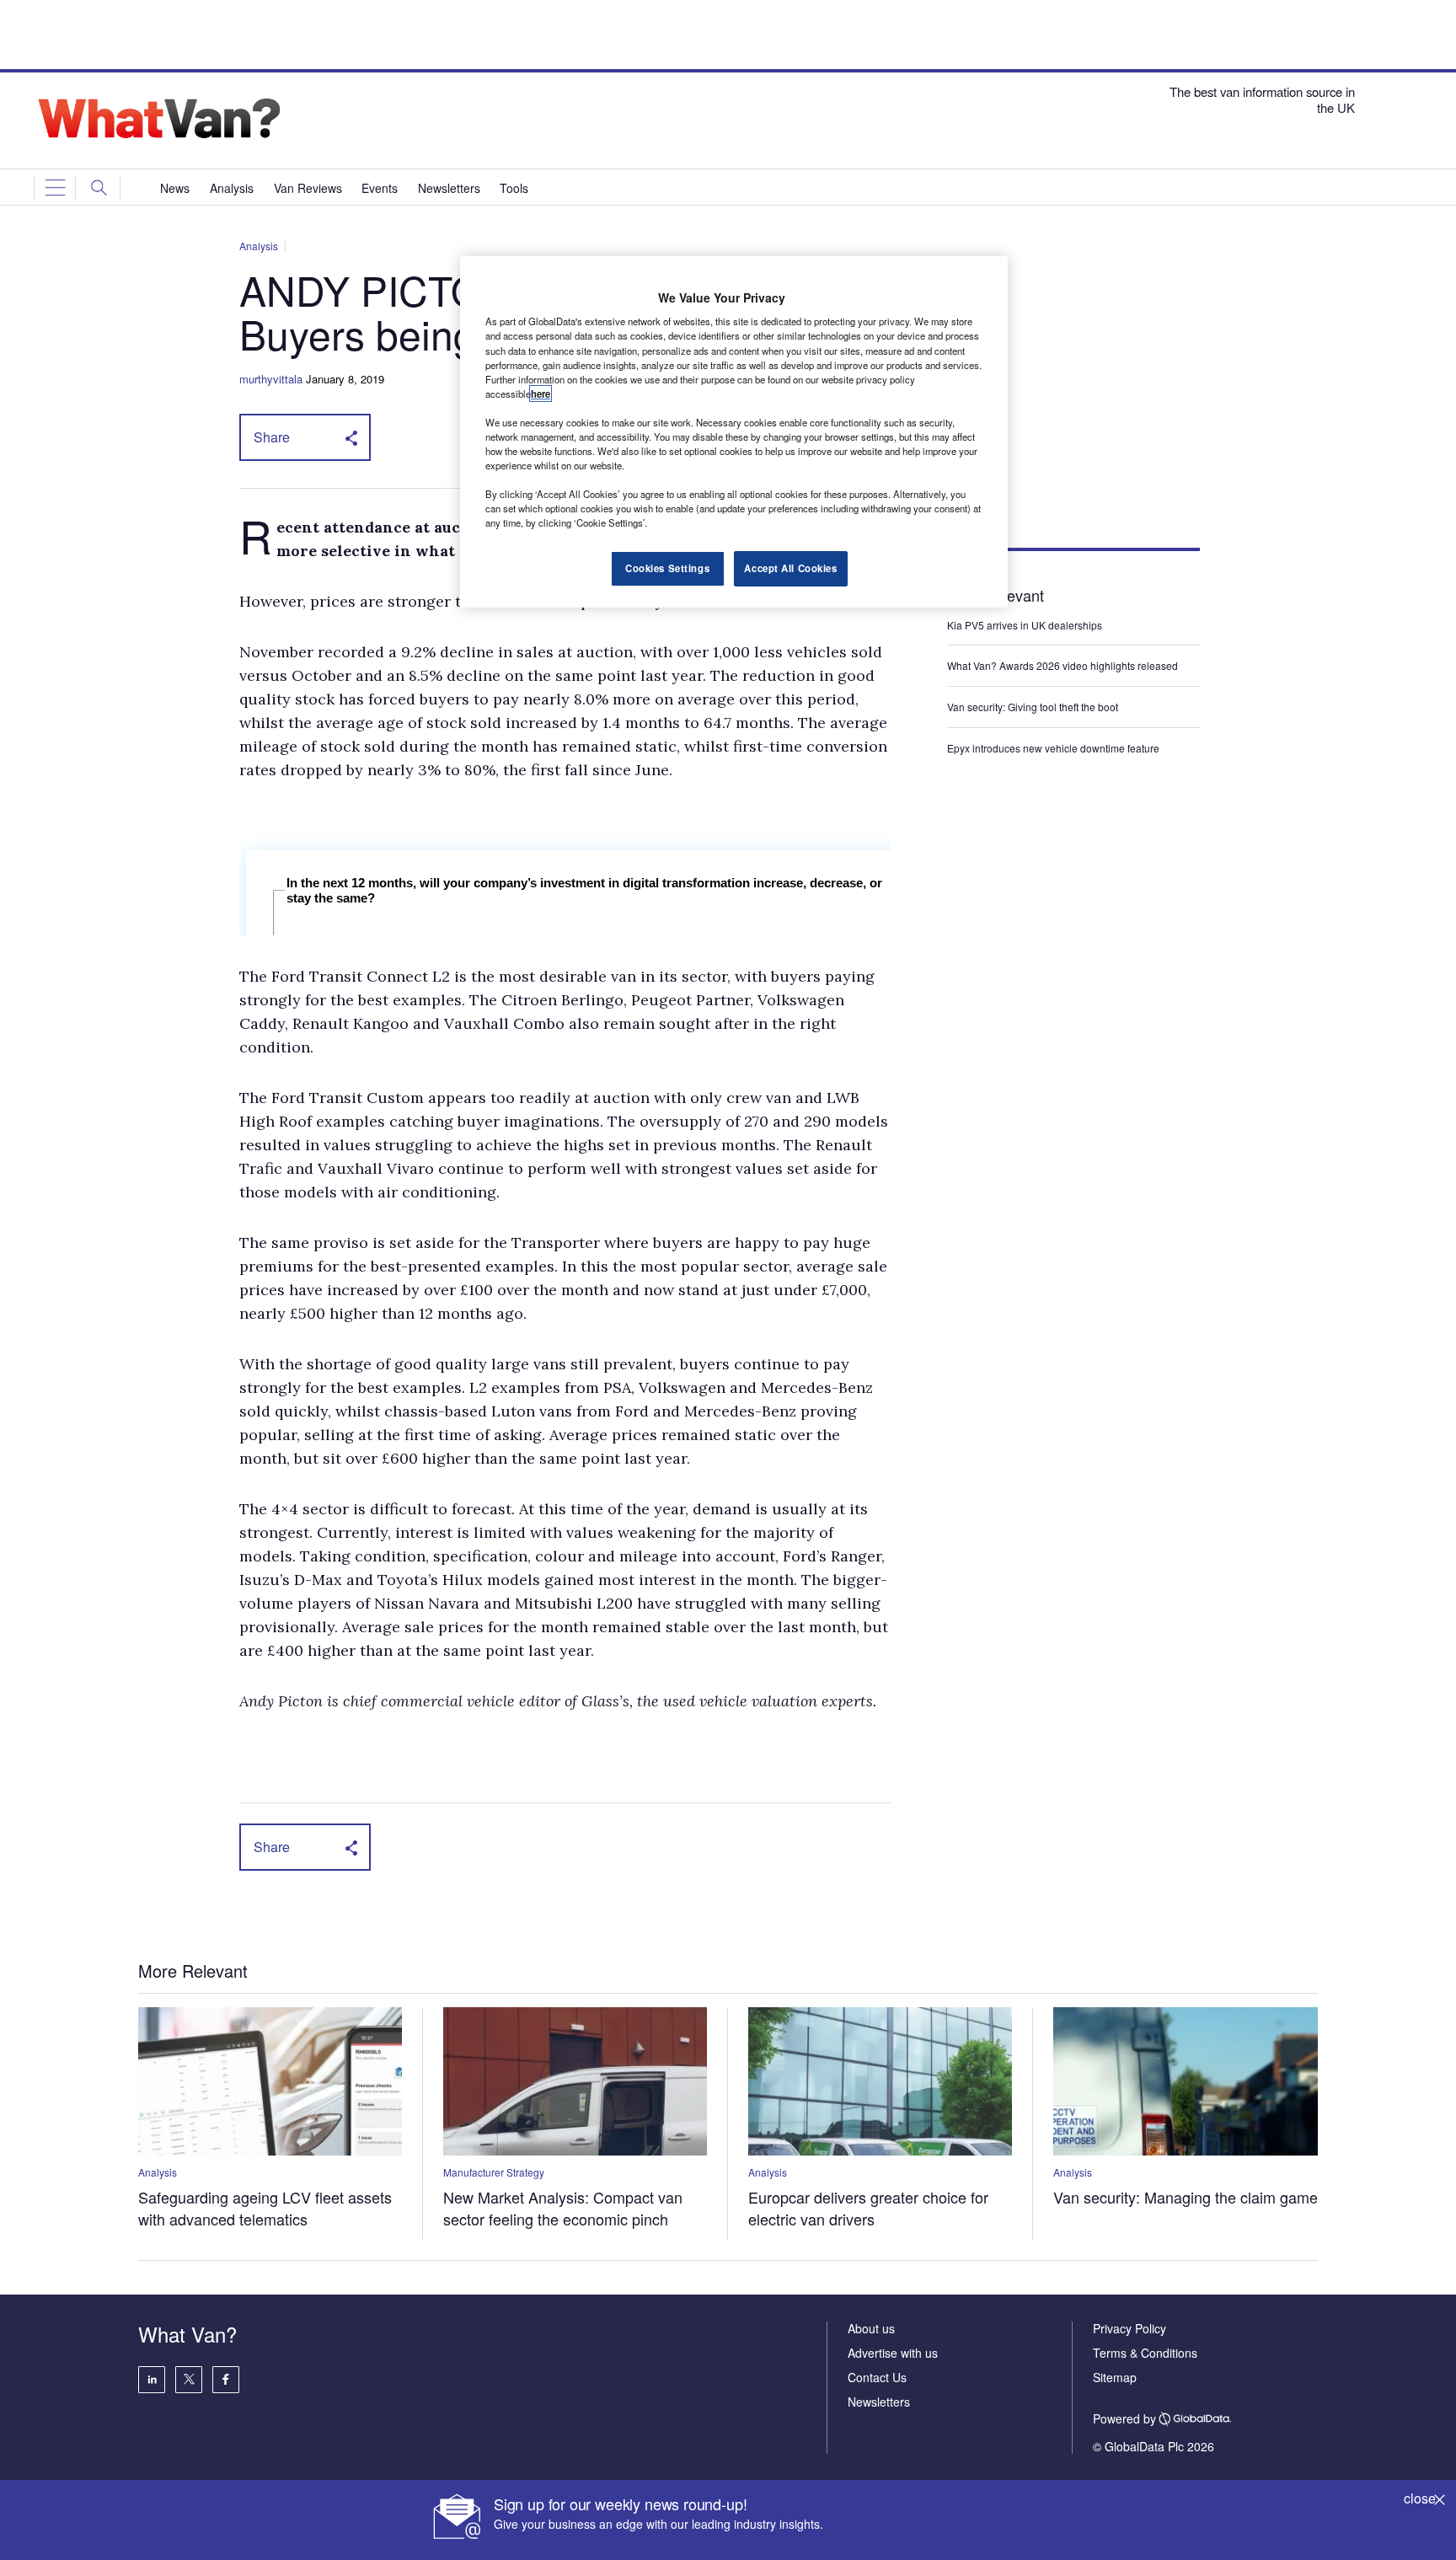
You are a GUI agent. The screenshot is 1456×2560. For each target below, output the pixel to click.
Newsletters (879, 2402)
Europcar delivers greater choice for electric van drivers (868, 2208)
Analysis (259, 246)
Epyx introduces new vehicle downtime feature (1053, 748)
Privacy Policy (1129, 2328)
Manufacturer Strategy (494, 2172)
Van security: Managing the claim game (1186, 2197)
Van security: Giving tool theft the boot (1033, 707)
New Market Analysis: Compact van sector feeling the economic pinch (563, 2208)
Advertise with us (893, 2353)
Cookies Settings (667, 568)
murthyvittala (271, 379)
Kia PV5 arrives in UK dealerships (1026, 625)
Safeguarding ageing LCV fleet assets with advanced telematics (265, 2208)
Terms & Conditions (1145, 2353)
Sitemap (1115, 2377)
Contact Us (877, 2377)
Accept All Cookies (790, 568)
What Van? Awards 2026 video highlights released (1063, 665)
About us (871, 2328)
